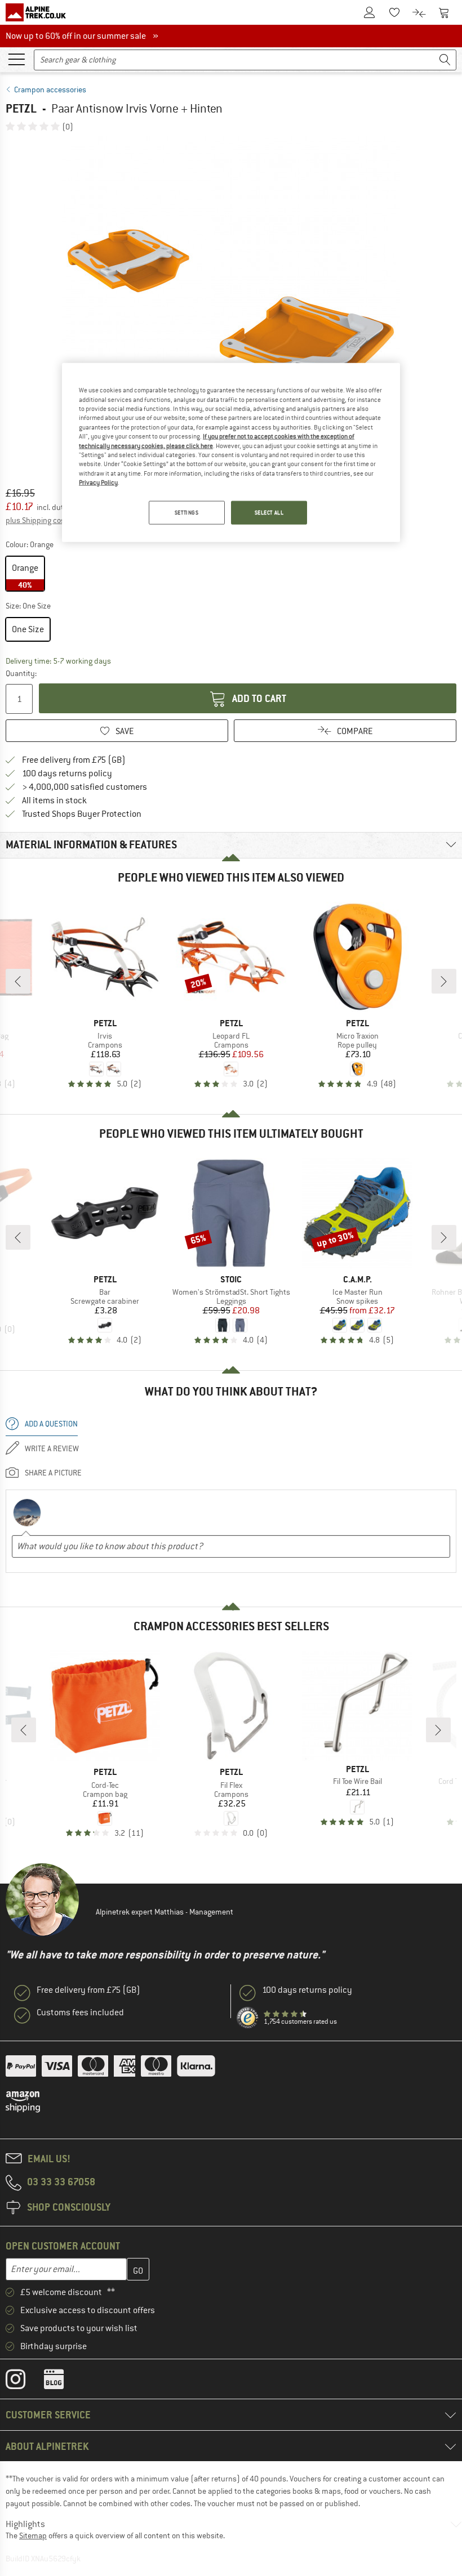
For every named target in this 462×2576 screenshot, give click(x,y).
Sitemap (33, 2535)
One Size (28, 629)
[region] (231, 453)
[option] (231, 305)
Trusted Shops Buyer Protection (82, 814)
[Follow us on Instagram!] (24, 2382)
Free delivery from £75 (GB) (74, 760)
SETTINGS (187, 513)
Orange (25, 576)
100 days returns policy (67, 773)
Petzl (21, 108)
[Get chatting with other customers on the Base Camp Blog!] (62, 2382)
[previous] (18, 981)
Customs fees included (80, 2012)
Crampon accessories (50, 90)
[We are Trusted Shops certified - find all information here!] (248, 2018)
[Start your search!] (445, 60)
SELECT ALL (269, 513)
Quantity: (21, 673)
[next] (444, 981)
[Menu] (16, 59)
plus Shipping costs (39, 520)
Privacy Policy (98, 482)
